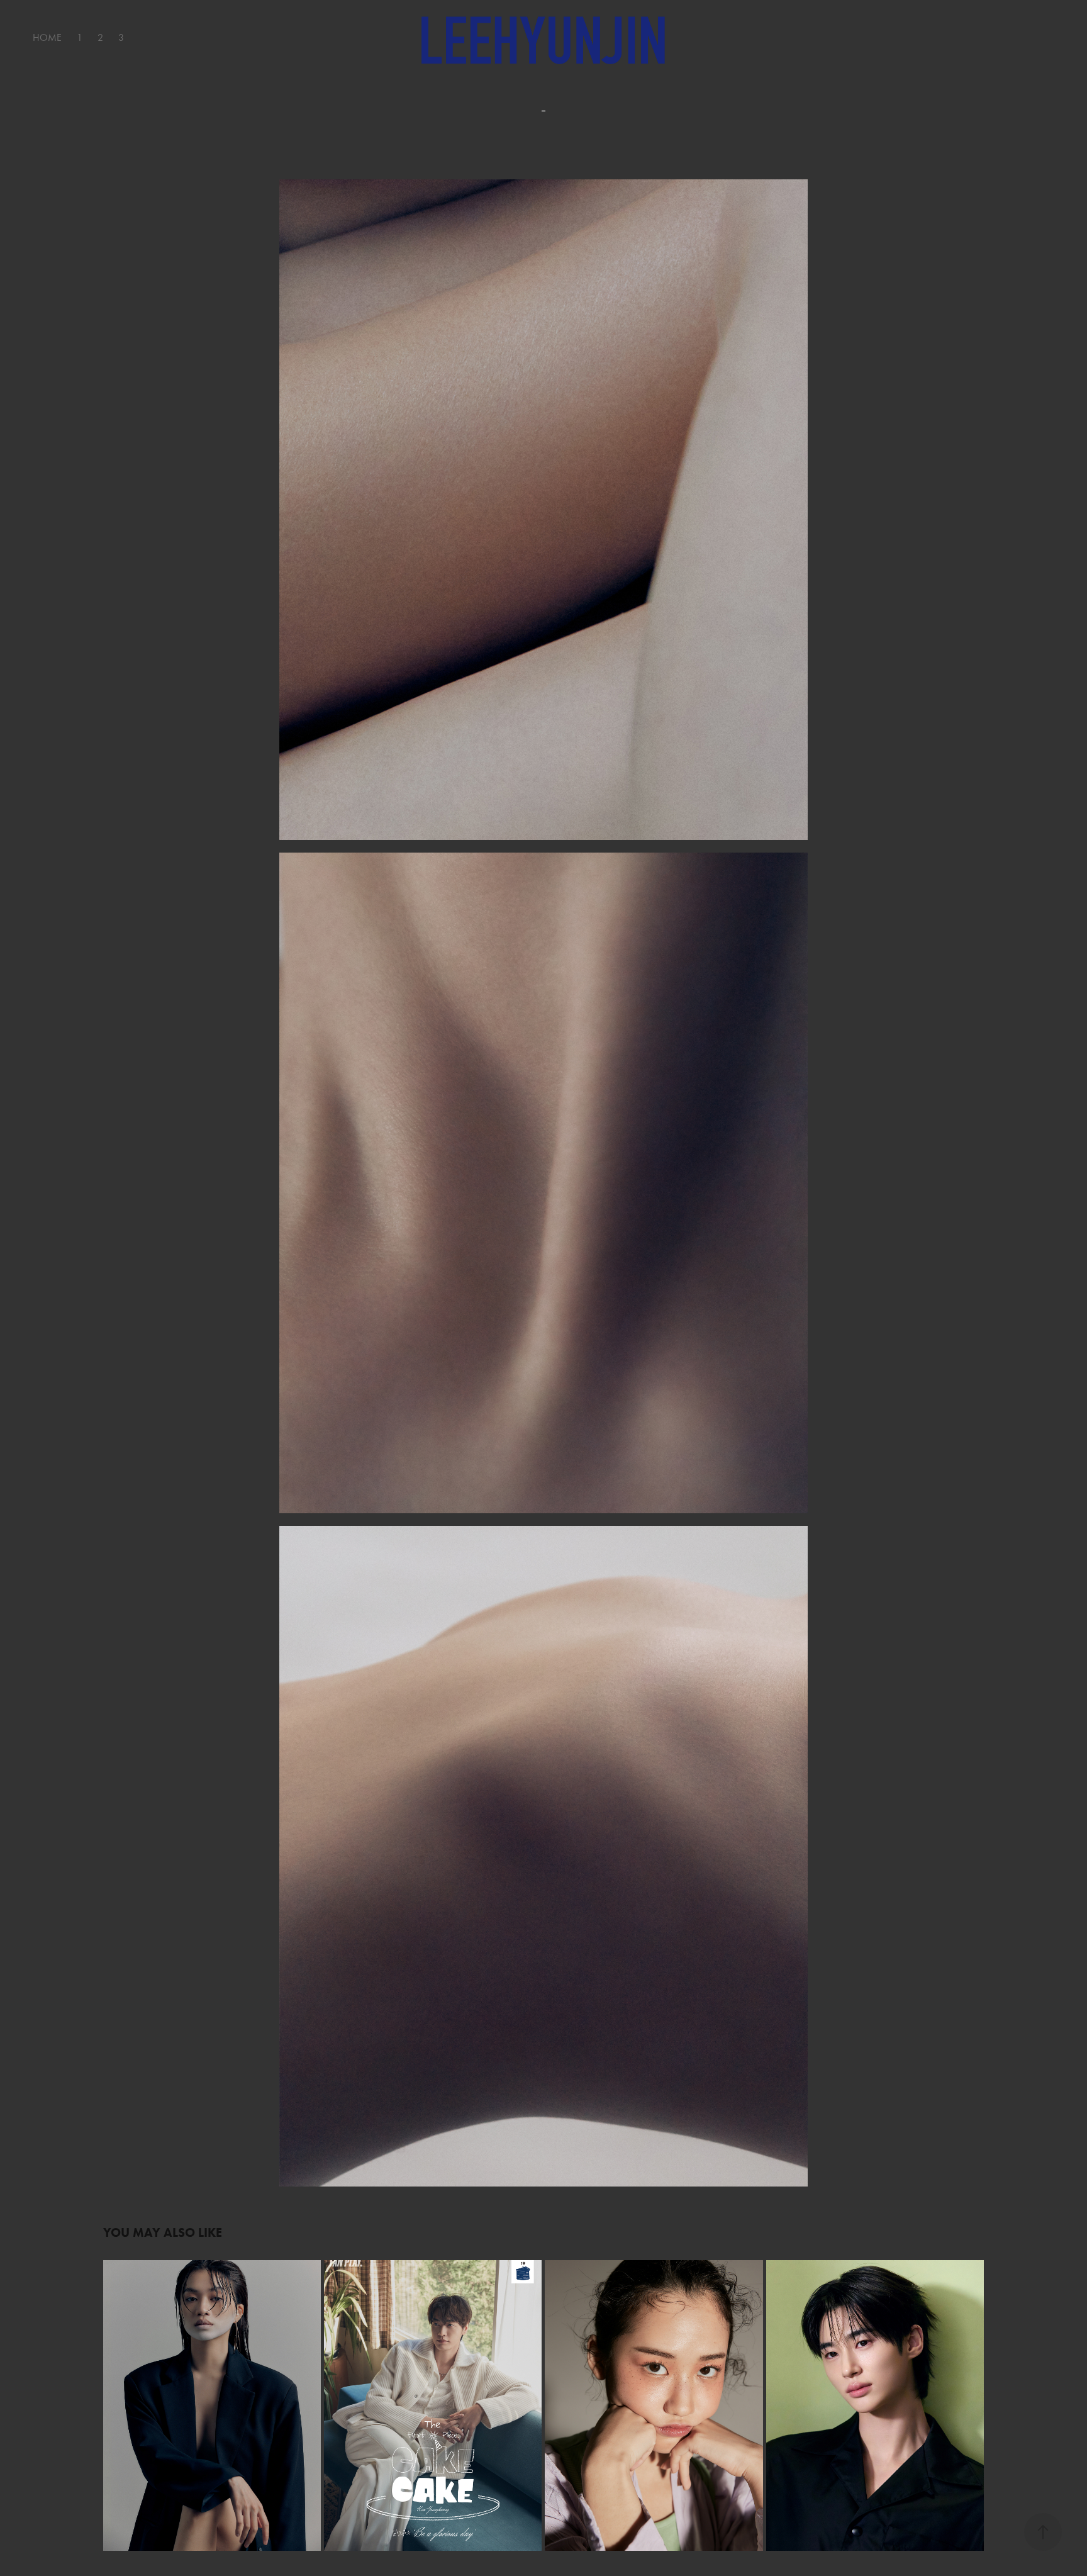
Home (47, 37)
